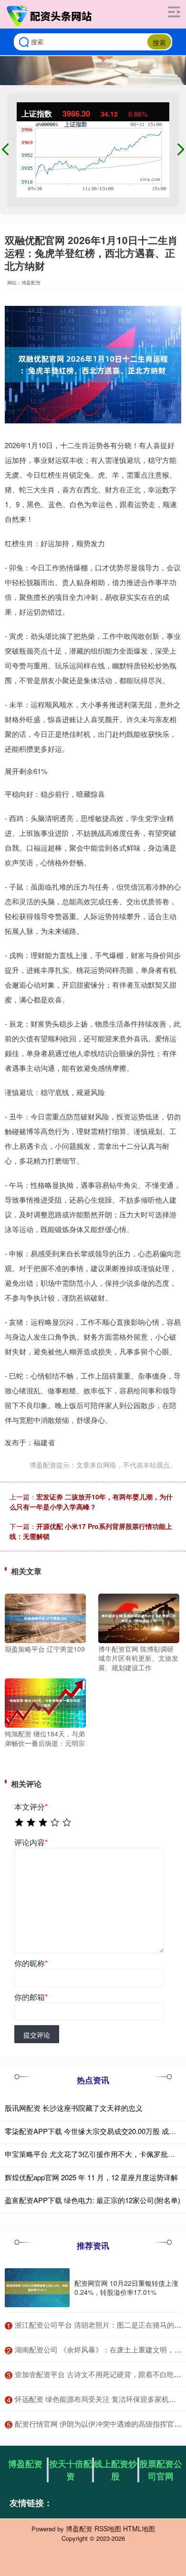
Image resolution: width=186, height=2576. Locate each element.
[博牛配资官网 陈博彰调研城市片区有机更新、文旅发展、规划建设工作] (139, 1617)
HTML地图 (139, 2528)
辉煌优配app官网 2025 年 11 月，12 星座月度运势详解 (91, 2177)
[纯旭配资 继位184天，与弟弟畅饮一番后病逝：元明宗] (45, 1702)
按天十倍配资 (71, 2470)
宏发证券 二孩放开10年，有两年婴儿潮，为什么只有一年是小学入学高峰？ (91, 1502)
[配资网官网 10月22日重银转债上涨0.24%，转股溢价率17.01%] (37, 2288)
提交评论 (37, 2035)
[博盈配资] (51, 16)
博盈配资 (25, 2464)
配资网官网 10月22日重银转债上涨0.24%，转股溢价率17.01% (126, 2287)
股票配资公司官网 (161, 2470)
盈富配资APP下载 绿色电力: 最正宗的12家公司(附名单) (93, 2200)
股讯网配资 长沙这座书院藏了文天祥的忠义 (74, 2108)
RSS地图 (108, 2528)
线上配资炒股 (115, 2470)
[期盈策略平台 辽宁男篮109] (45, 1617)
